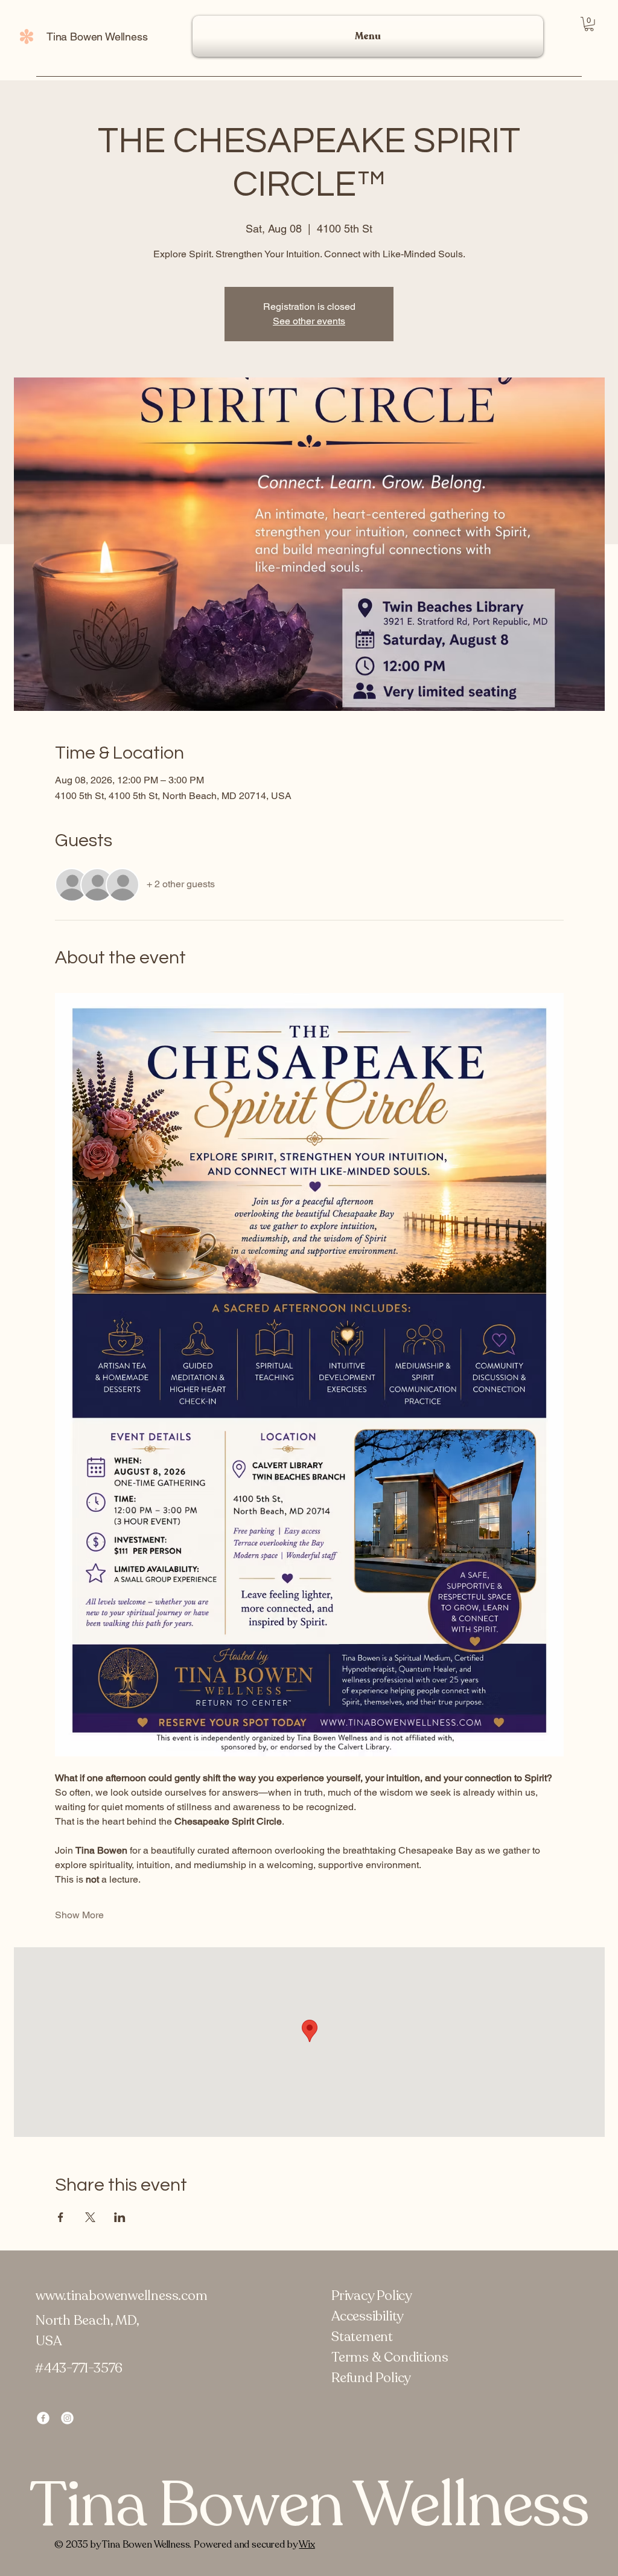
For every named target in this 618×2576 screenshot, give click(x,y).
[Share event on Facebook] (61, 2217)
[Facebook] (43, 2418)
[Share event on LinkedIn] (120, 2217)
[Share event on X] (90, 2217)
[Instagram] (67, 2418)
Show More (79, 1915)
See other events (309, 321)
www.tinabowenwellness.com (122, 2296)
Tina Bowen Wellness (97, 37)
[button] (589, 24)
